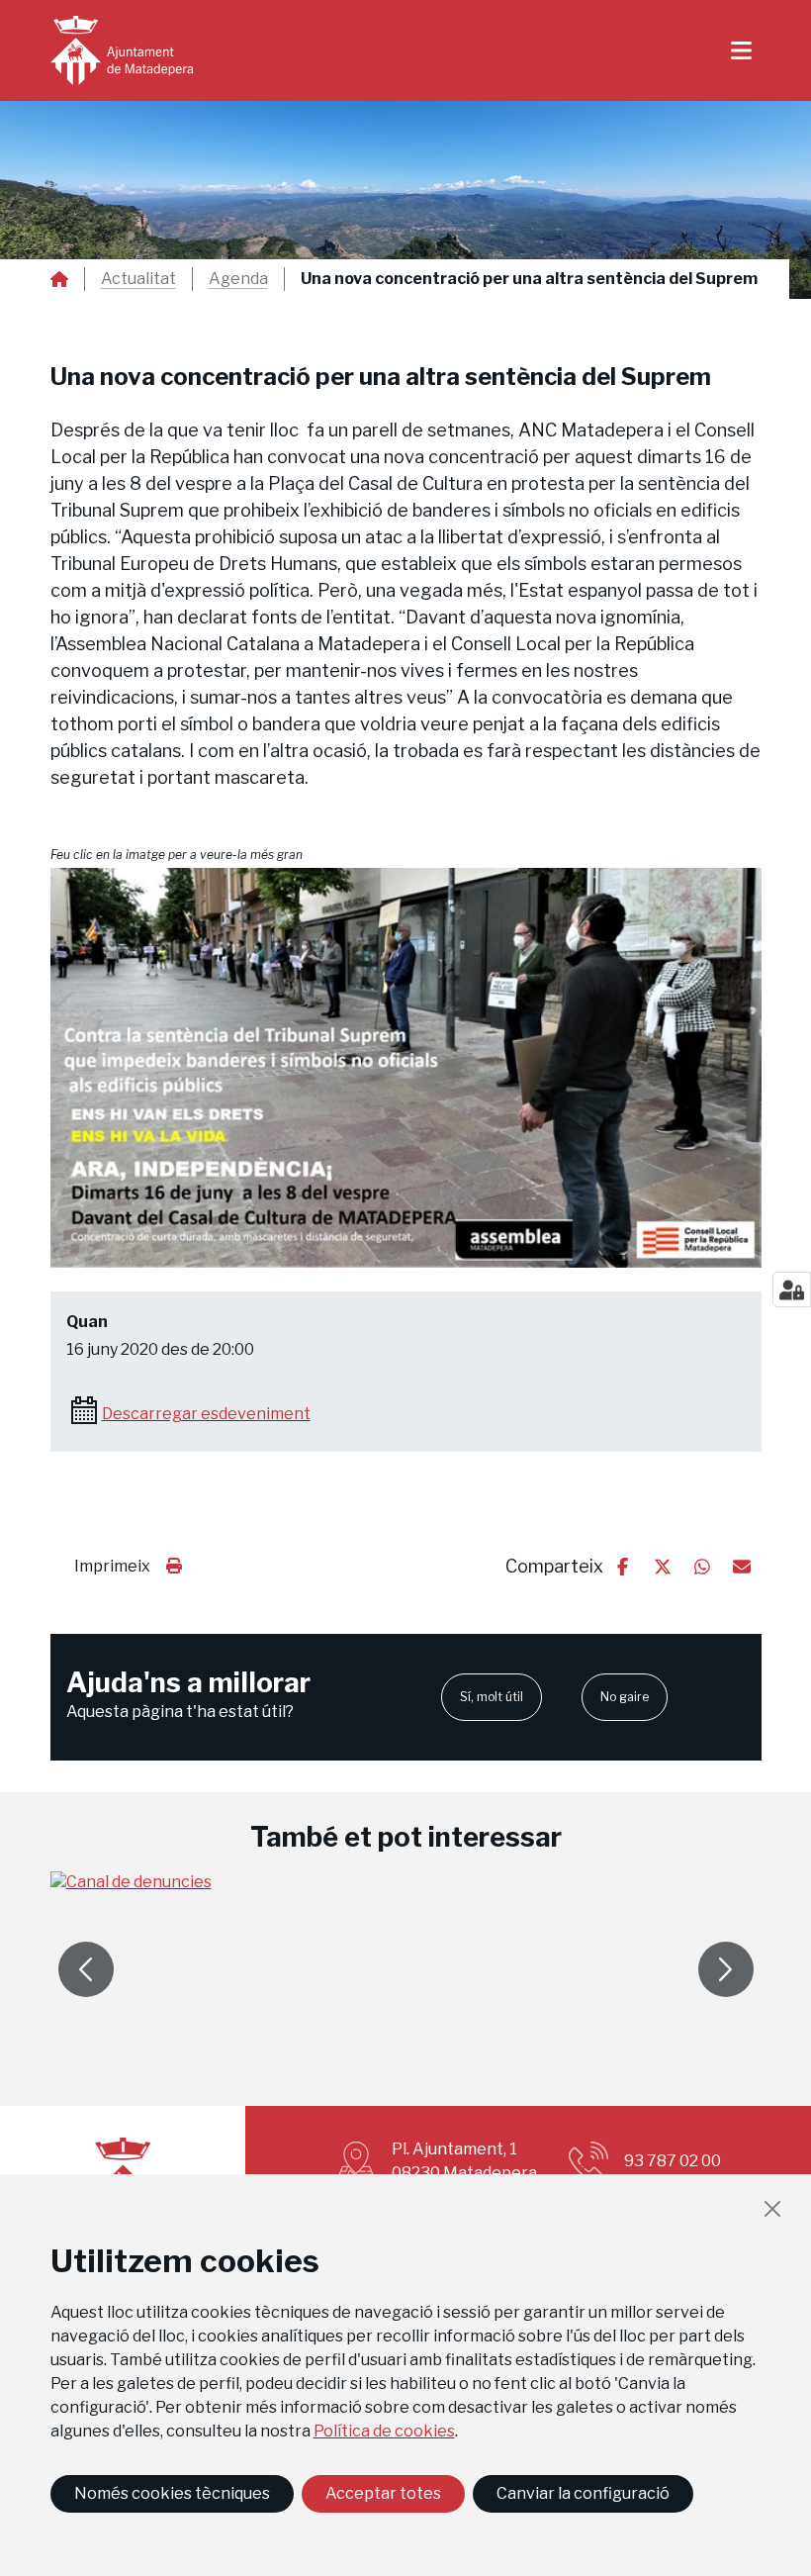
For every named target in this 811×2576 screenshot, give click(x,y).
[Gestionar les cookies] (792, 1289)
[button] (406, 1068)
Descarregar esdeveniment (206, 1414)
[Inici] (122, 50)
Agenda (238, 279)
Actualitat (138, 279)
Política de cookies (384, 2431)
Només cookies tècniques (172, 2493)
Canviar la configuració (583, 2493)
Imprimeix (112, 1566)
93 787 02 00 (673, 2161)
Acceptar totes (383, 2493)
